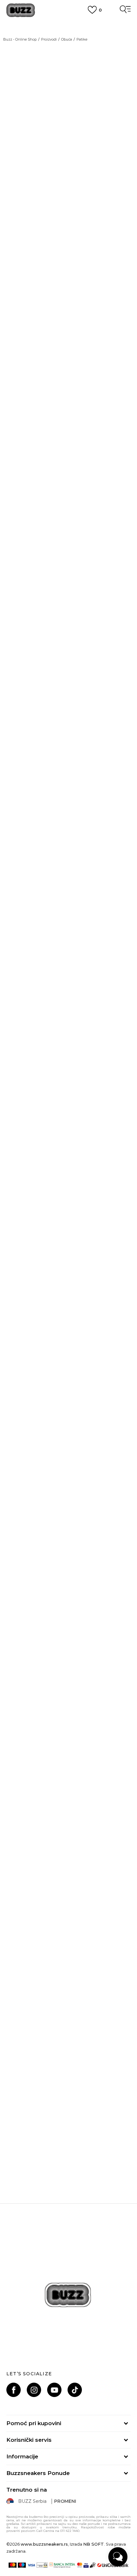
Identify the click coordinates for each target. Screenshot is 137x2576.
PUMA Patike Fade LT (69, 1977)
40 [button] (107, 689)
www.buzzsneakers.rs (44, 2544)
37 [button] (77, 673)
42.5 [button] (107, 705)
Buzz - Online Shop (20, 39)
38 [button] (19, 689)
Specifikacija (23, 974)
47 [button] (48, 737)
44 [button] (48, 721)
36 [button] (48, 673)
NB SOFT (94, 2544)
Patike (82, 39)
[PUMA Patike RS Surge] (68, 1404)
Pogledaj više (69, 30)
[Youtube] (54, 2390)
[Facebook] (14, 2390)
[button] (123, 762)
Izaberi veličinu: (24, 662)
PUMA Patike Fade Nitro (68, 1808)
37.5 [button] (107, 673)
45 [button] (107, 721)
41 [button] (48, 705)
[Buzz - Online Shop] (21, 10)
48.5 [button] (78, 737)
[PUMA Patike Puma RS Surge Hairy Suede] (68, 1574)
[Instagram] (34, 2390)
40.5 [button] (19, 705)
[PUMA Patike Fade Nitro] (68, 1743)
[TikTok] (75, 2390)
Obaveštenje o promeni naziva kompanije (68, 22)
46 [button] (19, 737)
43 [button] (19, 721)
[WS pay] (42, 2565)
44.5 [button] (78, 721)
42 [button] (77, 705)
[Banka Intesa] (62, 2565)
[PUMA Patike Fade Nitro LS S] (68, 1235)
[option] (68, 1109)
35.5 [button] (19, 675)
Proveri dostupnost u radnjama (48, 993)
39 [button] (77, 689)
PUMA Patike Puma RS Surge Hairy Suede (69, 1639)
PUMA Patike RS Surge (68, 1469)
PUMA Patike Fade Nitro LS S (68, 1300)
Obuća (67, 39)
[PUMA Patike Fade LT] (68, 1913)
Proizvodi (49, 39)
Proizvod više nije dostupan (56, 768)
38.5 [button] (48, 689)
